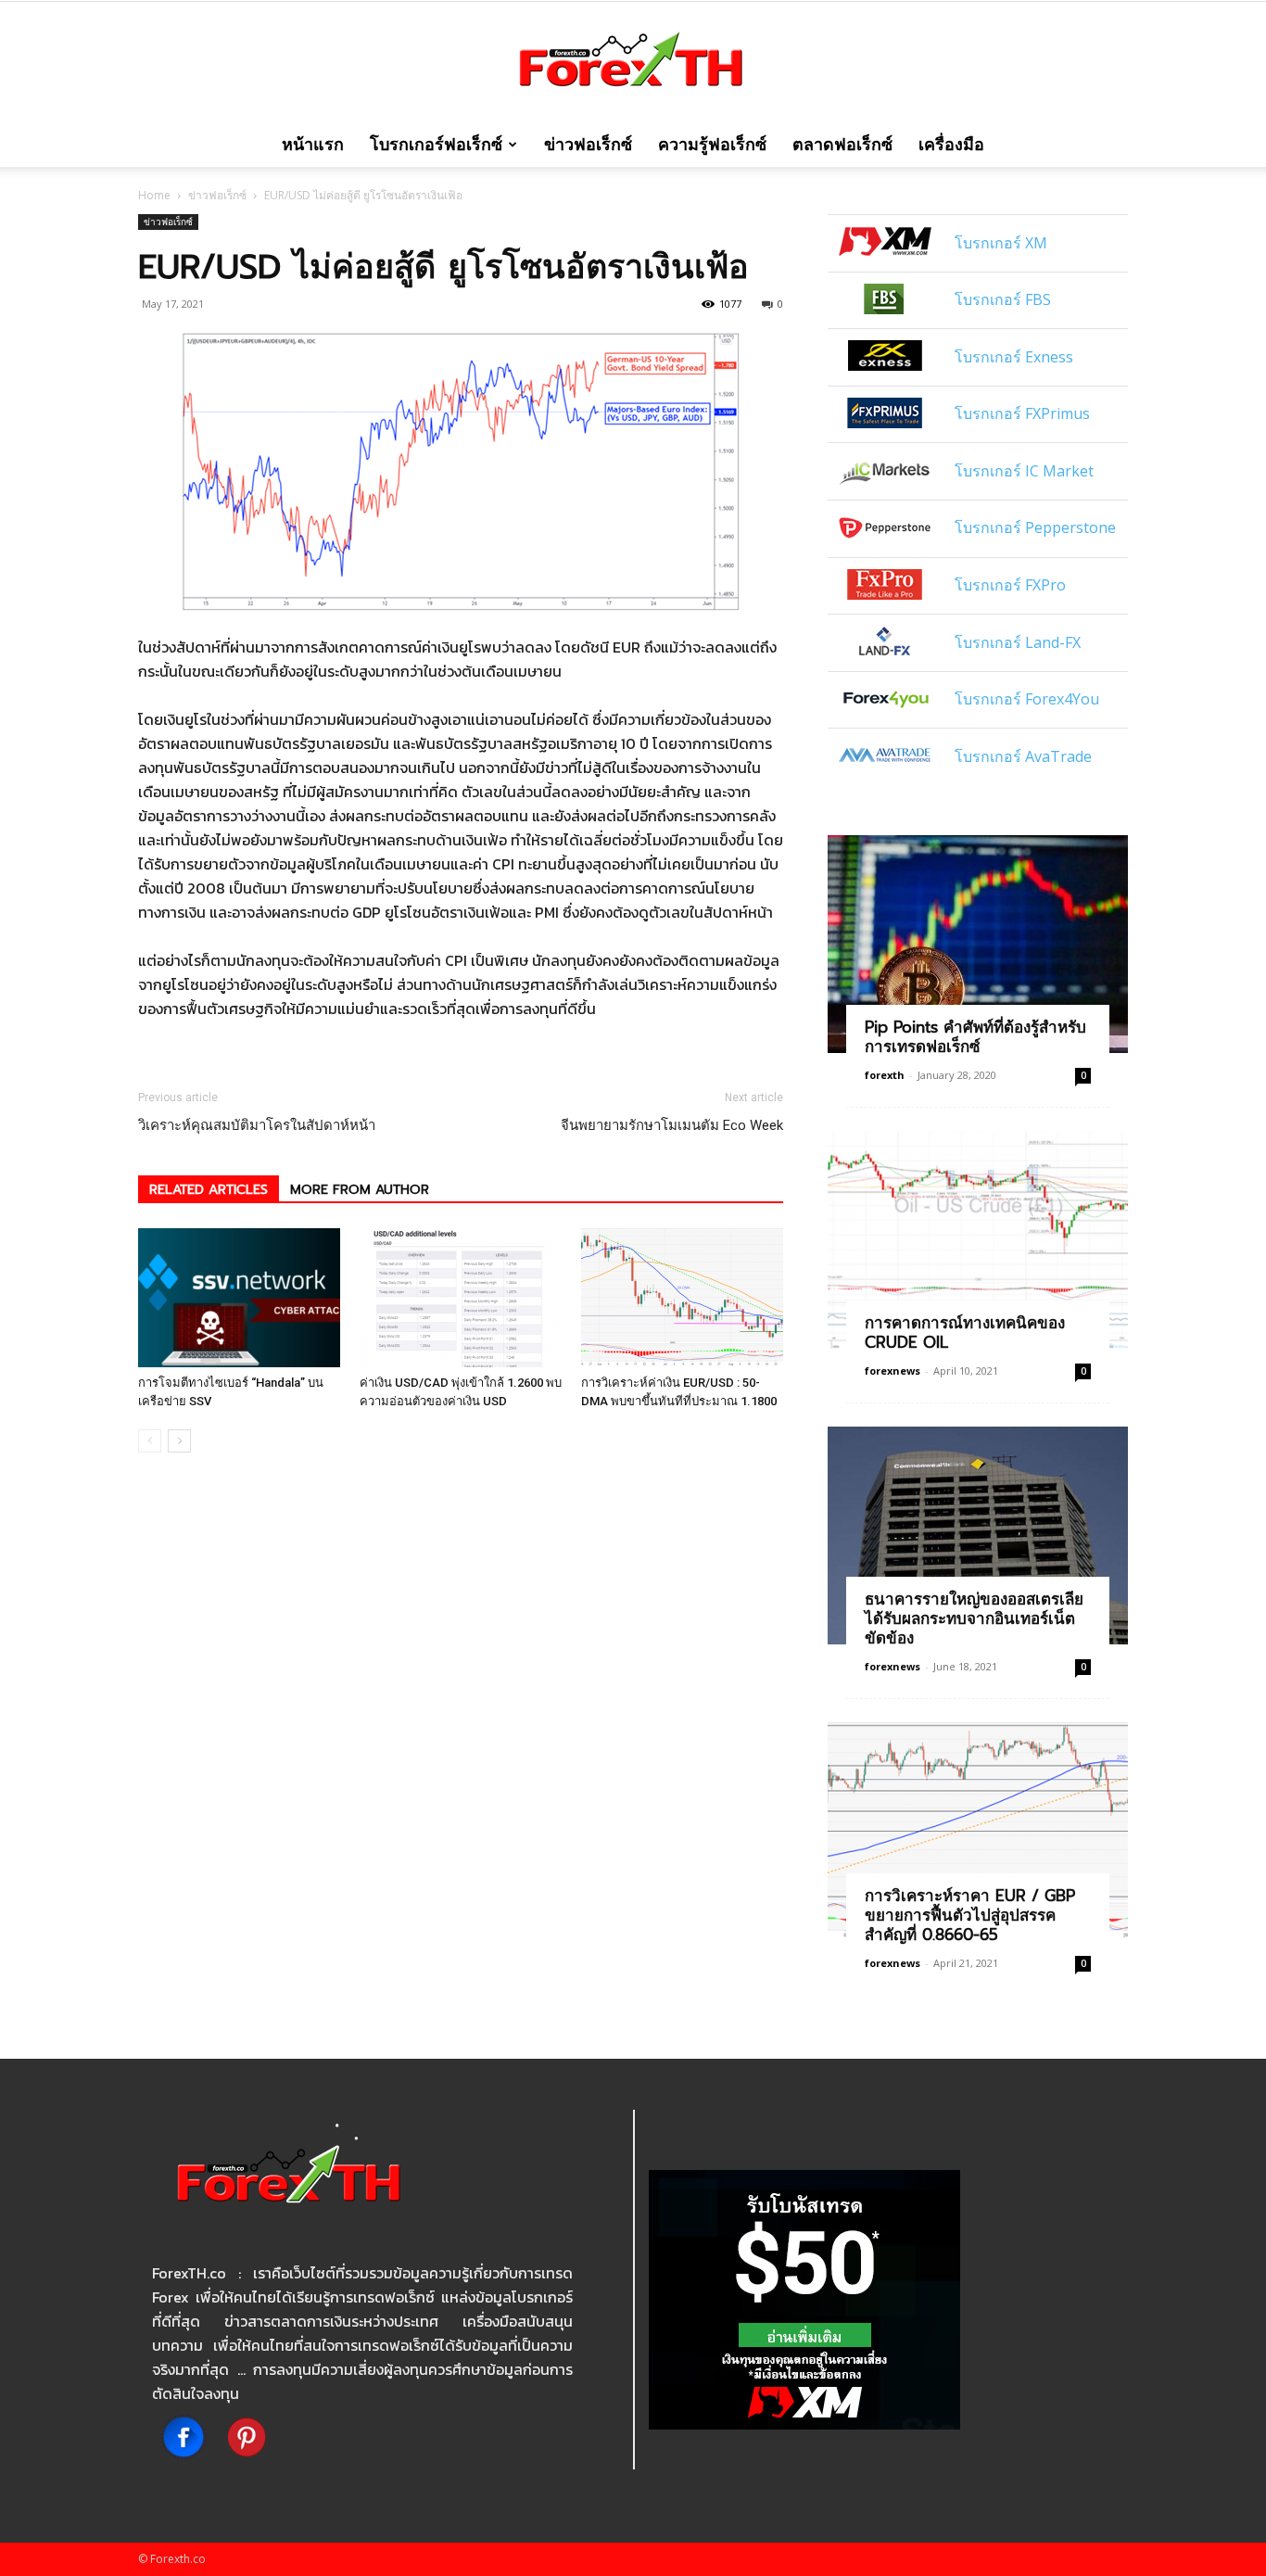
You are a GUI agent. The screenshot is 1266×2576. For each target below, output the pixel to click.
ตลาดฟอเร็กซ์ (842, 145)
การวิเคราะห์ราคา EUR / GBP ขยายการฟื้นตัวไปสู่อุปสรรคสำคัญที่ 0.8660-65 (970, 1915)
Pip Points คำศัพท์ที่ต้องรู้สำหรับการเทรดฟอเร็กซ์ (975, 1037)
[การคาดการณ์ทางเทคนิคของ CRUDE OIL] (978, 1240)
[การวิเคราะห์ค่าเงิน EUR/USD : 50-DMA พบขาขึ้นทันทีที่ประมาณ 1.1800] (682, 1298)
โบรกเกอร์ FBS (1003, 299)
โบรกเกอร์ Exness (1014, 357)
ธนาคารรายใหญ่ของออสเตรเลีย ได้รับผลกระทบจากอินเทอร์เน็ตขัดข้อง (974, 1618)
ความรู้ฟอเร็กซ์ (712, 145)
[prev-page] (150, 1441)
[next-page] (179, 1441)
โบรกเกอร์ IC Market (1024, 471)
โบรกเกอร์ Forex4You (1027, 699)
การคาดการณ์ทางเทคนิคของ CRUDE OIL (965, 1332)
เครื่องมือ (951, 145)
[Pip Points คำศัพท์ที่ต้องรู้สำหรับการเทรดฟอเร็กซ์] (978, 944)
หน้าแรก (313, 145)
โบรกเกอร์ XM (1001, 243)
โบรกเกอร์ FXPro (1010, 585)
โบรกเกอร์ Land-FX (1018, 642)
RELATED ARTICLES (209, 1190)
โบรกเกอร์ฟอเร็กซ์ (436, 145)
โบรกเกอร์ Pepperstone (1035, 527)
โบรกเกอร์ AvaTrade (1023, 756)
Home (154, 195)
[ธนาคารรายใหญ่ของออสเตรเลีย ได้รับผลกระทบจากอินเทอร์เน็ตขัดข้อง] (978, 1535)
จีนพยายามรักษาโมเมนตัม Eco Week (672, 1125)
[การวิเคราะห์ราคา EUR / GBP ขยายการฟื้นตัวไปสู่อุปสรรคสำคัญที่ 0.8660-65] (978, 1831)
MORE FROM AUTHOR (360, 1190)
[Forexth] (633, 64)
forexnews (893, 1370)
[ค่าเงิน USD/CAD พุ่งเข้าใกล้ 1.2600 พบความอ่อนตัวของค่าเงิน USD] (461, 1298)
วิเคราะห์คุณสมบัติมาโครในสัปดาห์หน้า (257, 1125)
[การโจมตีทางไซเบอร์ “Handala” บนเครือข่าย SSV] (239, 1298)
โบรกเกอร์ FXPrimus (1022, 413)
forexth (885, 1075)
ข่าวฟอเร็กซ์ (588, 145)
